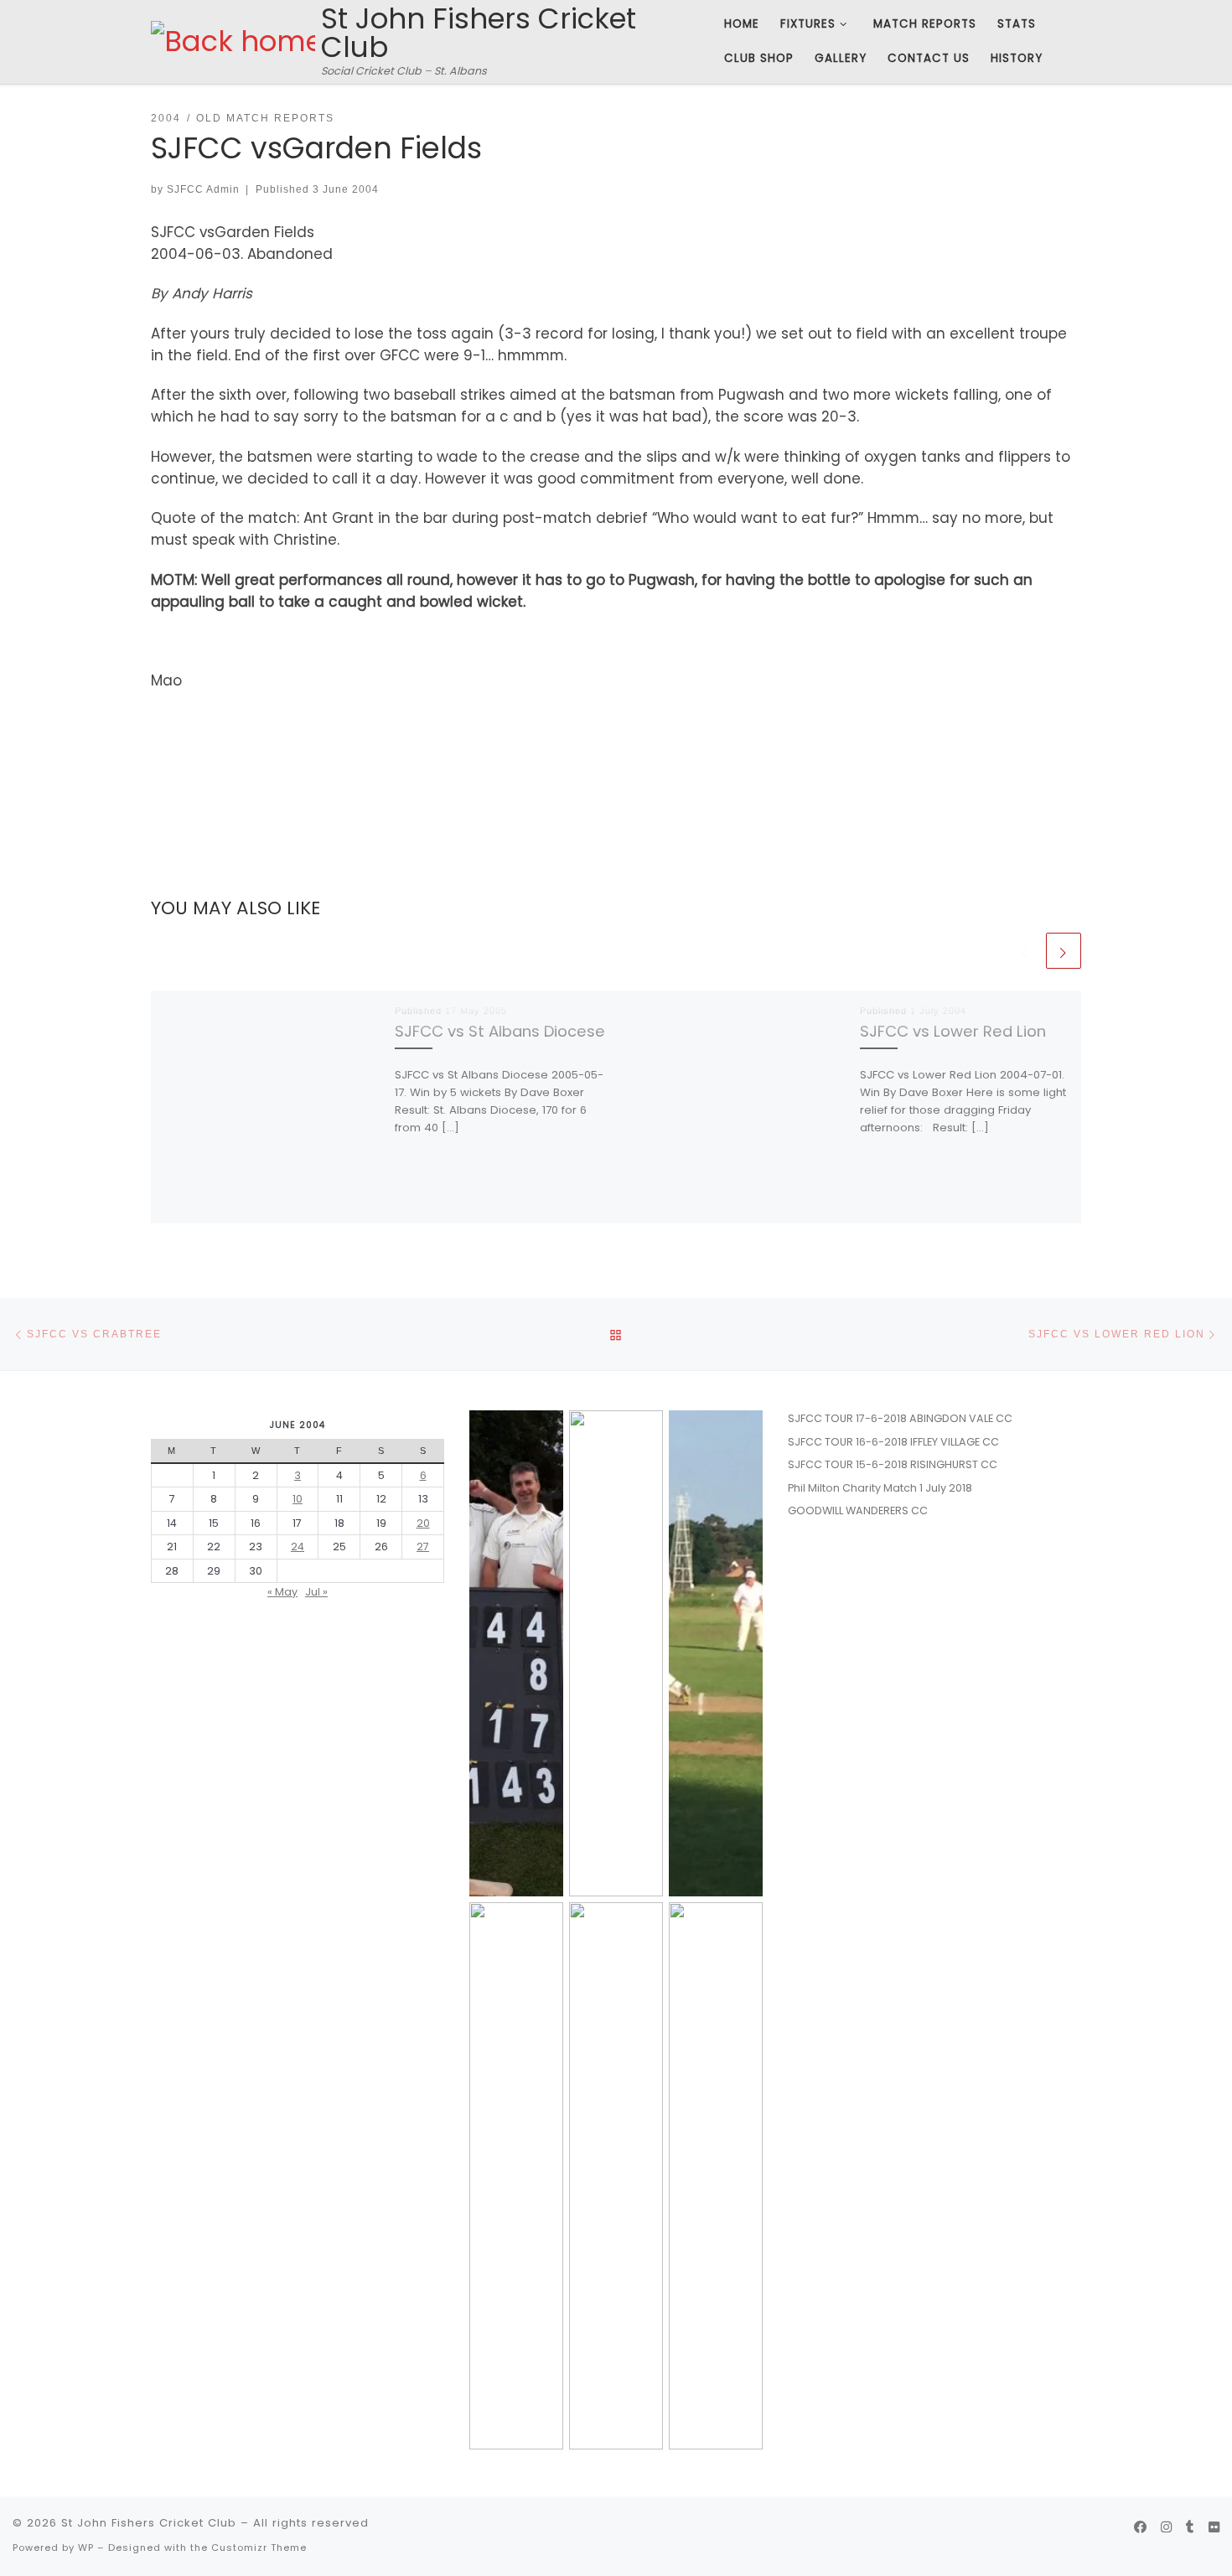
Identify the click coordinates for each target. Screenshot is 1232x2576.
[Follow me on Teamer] (1190, 2527)
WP (86, 2548)
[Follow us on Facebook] (1140, 2527)
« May (282, 1592)
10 (298, 1499)
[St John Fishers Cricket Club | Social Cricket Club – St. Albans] (233, 41)
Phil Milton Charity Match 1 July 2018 (880, 1488)
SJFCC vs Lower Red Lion (953, 1030)
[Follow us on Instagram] (1166, 2527)
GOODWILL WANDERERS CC (858, 1510)
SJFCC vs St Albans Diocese (500, 1030)
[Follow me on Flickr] (1214, 2527)
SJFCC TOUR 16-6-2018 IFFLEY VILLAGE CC (893, 1442)
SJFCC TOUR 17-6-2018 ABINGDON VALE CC (900, 1418)
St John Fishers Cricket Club (149, 2523)
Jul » (316, 1592)
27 (423, 1547)
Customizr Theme (259, 2548)
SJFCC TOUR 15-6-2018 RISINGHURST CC (893, 1464)
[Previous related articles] (1025, 950)
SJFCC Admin (203, 189)
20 (423, 1523)
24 (298, 1547)
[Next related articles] (1064, 950)
